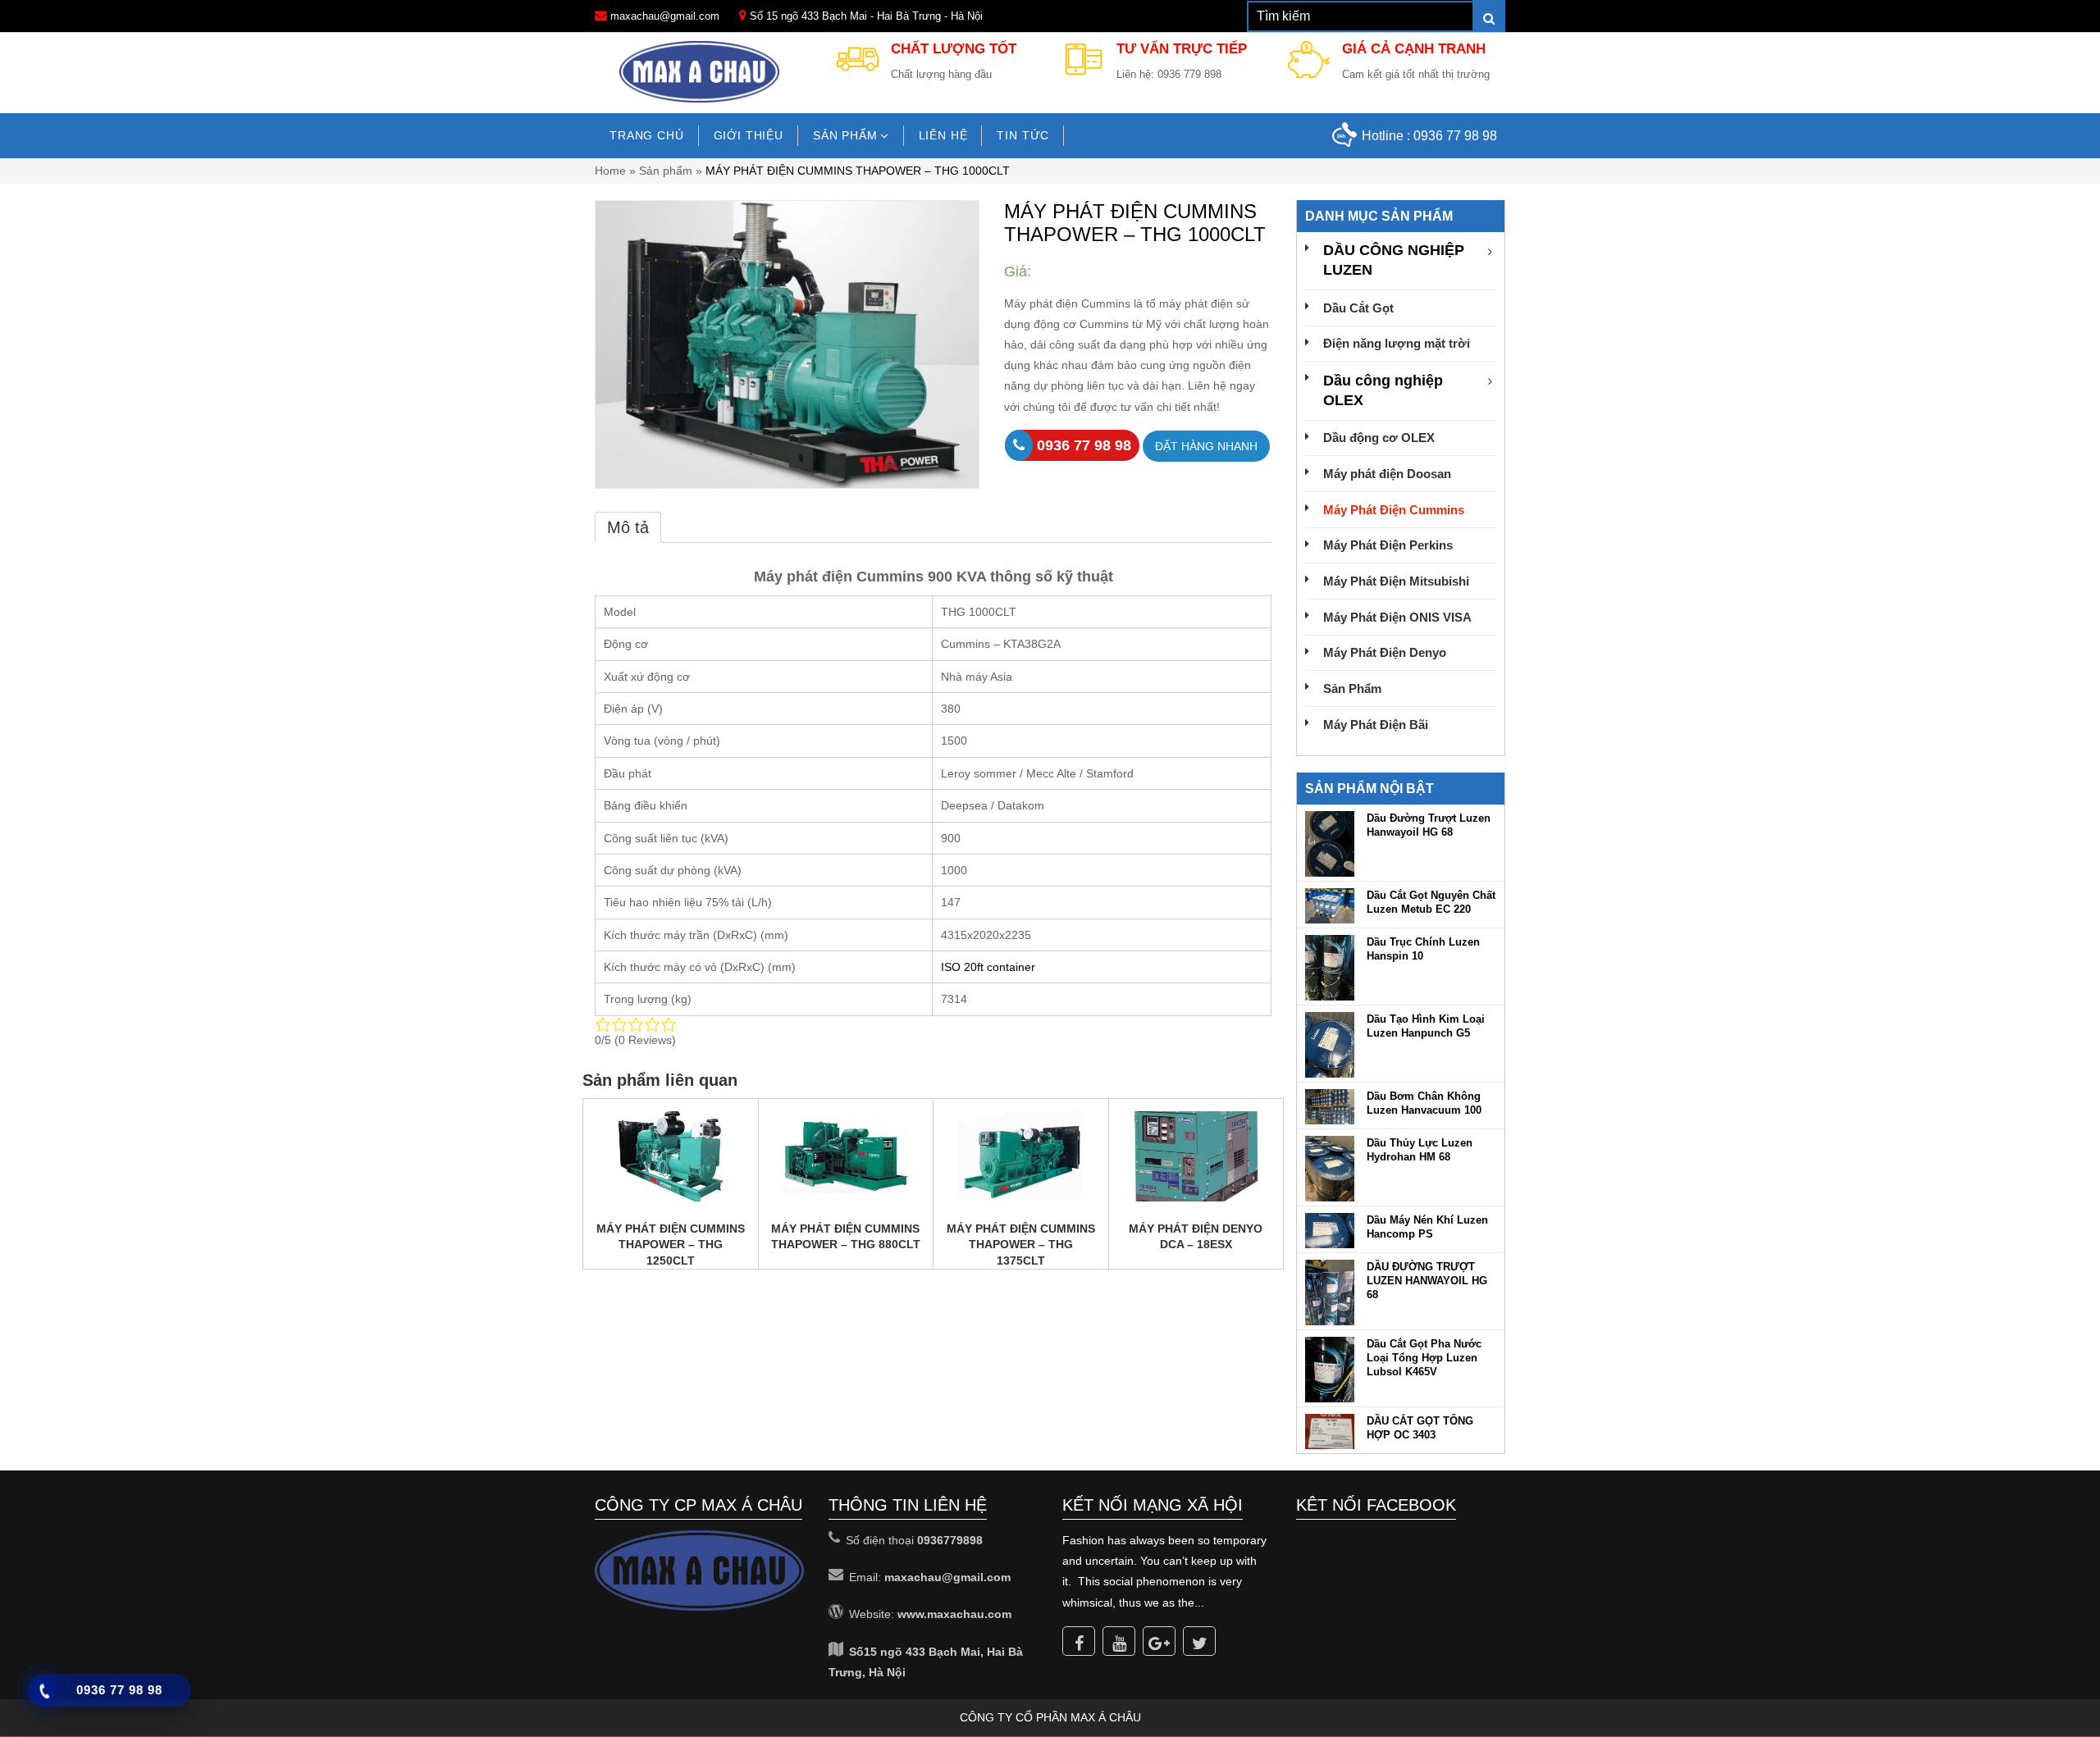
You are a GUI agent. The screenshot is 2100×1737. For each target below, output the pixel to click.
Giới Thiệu (749, 135)
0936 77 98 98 (1455, 136)
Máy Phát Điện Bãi (1376, 725)
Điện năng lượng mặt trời (1397, 343)
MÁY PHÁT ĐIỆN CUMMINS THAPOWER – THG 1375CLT (1021, 1245)
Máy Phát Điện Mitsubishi (1396, 581)
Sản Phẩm (1352, 688)
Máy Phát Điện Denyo (1385, 652)
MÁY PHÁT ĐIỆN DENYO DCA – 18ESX (1196, 1237)
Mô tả (628, 527)
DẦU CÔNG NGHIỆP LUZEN (1394, 260)
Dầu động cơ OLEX (1379, 438)
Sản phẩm (845, 135)
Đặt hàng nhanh (1206, 446)
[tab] (628, 527)
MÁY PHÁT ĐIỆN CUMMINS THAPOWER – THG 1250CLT (671, 1245)
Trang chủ (647, 135)
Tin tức (1023, 135)
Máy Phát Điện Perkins (1388, 545)
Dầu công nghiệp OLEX (1383, 390)
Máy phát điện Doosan (1387, 474)
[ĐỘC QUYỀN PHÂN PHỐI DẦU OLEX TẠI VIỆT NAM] (700, 71)
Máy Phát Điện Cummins (1394, 510)
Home (610, 171)
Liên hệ (943, 135)
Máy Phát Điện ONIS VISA (1397, 617)
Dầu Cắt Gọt (1358, 308)
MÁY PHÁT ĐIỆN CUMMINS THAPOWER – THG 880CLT (846, 1237)
